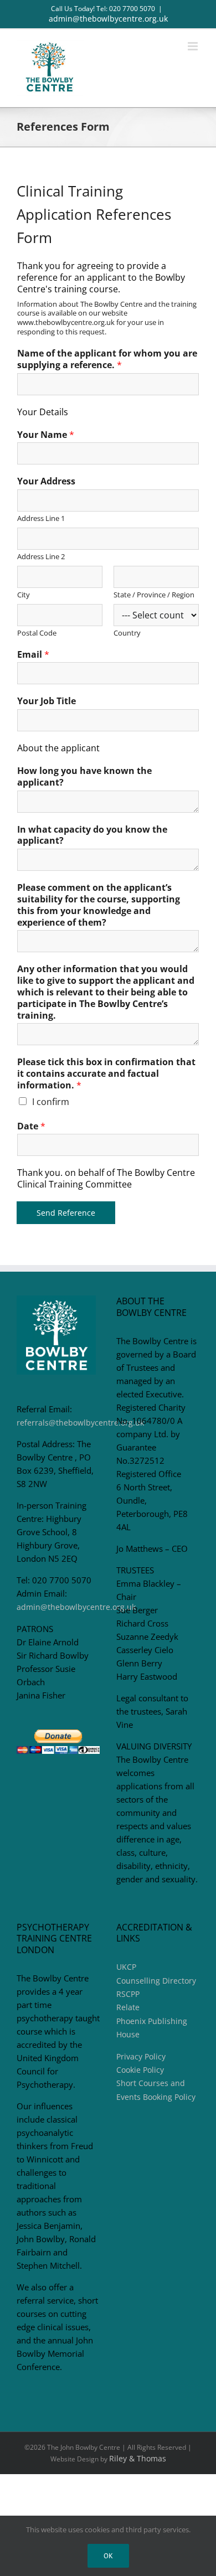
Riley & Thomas (138, 2458)
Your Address (46, 481)
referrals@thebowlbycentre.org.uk (80, 1423)
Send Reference (66, 1213)
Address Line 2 (41, 557)
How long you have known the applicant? (84, 777)
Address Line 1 (41, 518)
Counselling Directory (156, 1981)
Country (127, 633)
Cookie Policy (140, 2070)
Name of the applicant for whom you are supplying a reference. (107, 359)
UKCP (126, 1967)
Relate (128, 2007)
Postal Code (37, 633)
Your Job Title (47, 701)
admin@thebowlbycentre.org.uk (108, 19)
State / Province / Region (154, 595)
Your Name (46, 435)
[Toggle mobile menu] (194, 46)
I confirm (51, 1102)
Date (31, 1126)
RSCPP (128, 1994)
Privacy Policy (141, 2056)
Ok (108, 2556)
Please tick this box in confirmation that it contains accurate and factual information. (106, 1073)
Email (33, 655)
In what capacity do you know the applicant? (92, 835)
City (24, 595)
